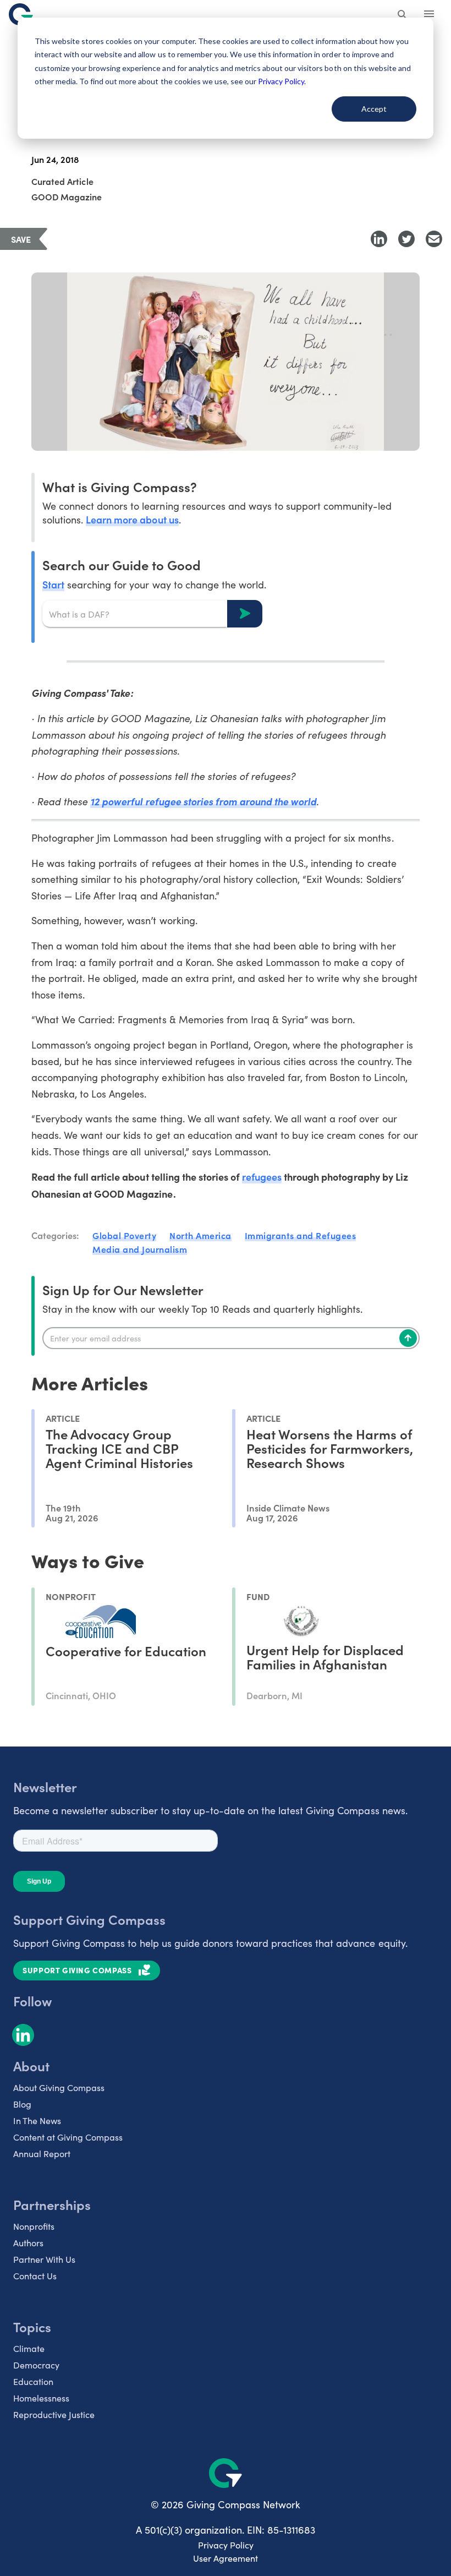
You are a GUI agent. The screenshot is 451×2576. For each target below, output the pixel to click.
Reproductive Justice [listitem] (54, 2414)
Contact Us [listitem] (35, 2276)
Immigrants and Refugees (301, 1235)
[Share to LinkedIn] (379, 239)
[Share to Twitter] (406, 239)
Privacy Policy (226, 2545)
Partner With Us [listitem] (44, 2259)
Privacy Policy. (282, 81)
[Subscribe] (408, 1338)
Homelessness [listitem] (41, 2398)
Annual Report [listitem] (42, 2154)
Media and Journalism (140, 1249)
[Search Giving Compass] (403, 15)
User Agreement (226, 2558)
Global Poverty (124, 1235)
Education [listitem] (33, 2381)
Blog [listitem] (22, 2104)
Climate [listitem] (29, 2348)
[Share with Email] (434, 239)
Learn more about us (132, 519)
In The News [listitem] (37, 2121)
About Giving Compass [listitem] (59, 2087)
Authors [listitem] (28, 2243)
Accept (374, 109)
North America (200, 1235)
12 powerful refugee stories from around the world (203, 801)
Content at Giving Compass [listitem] (68, 2137)
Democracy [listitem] (36, 2365)
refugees (262, 1177)
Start (53, 584)
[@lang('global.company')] (21, 14)
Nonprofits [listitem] (34, 2226)
